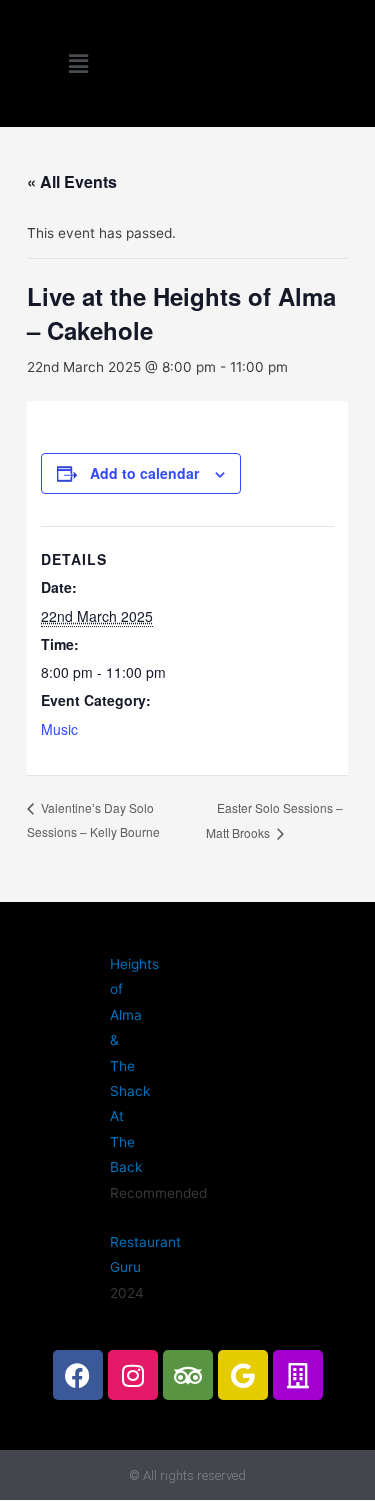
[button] (78, 63)
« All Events (72, 181)
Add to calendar (144, 473)
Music (59, 729)
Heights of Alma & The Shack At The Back (134, 1065)
